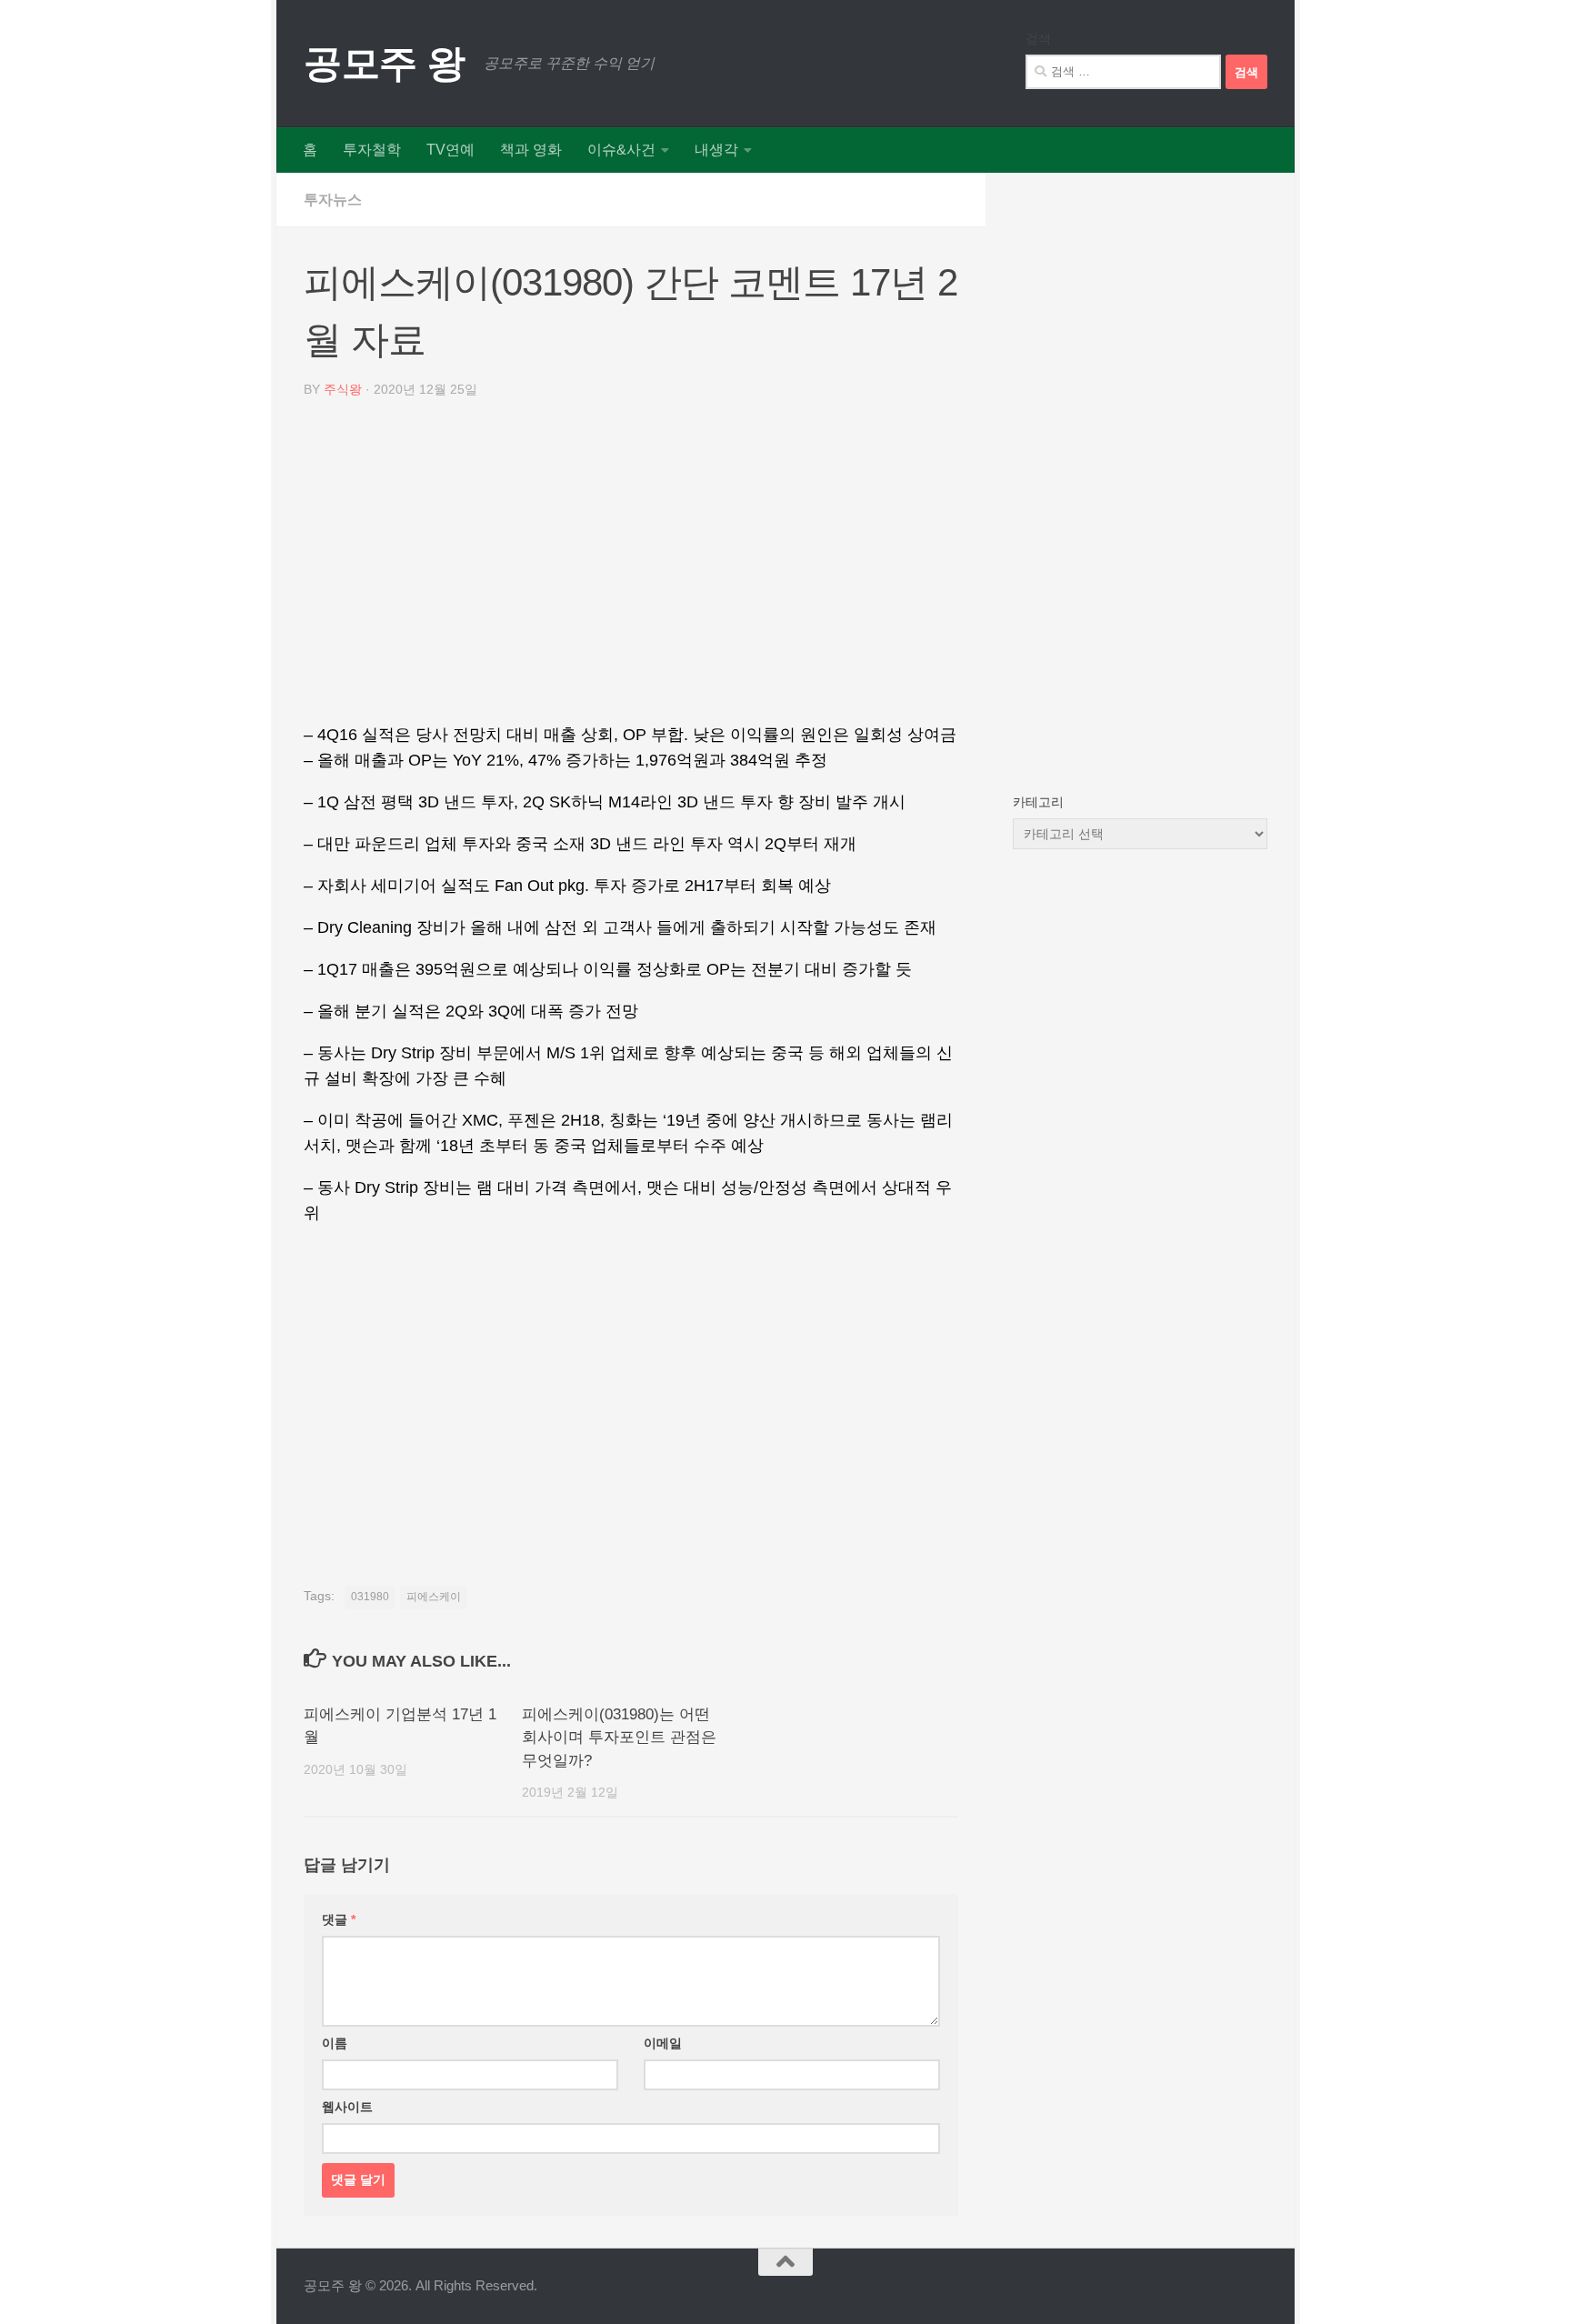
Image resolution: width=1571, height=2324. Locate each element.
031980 (370, 1597)
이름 (335, 2043)
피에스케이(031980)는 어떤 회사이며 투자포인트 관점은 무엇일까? (619, 1738)
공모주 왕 (385, 63)
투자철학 (372, 150)
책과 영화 (531, 150)
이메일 (663, 2043)
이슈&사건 (621, 150)
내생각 (716, 150)
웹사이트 (347, 2107)
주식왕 (343, 389)
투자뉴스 (333, 200)
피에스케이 (434, 1597)
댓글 (339, 1919)
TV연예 (450, 150)
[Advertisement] (631, 567)
